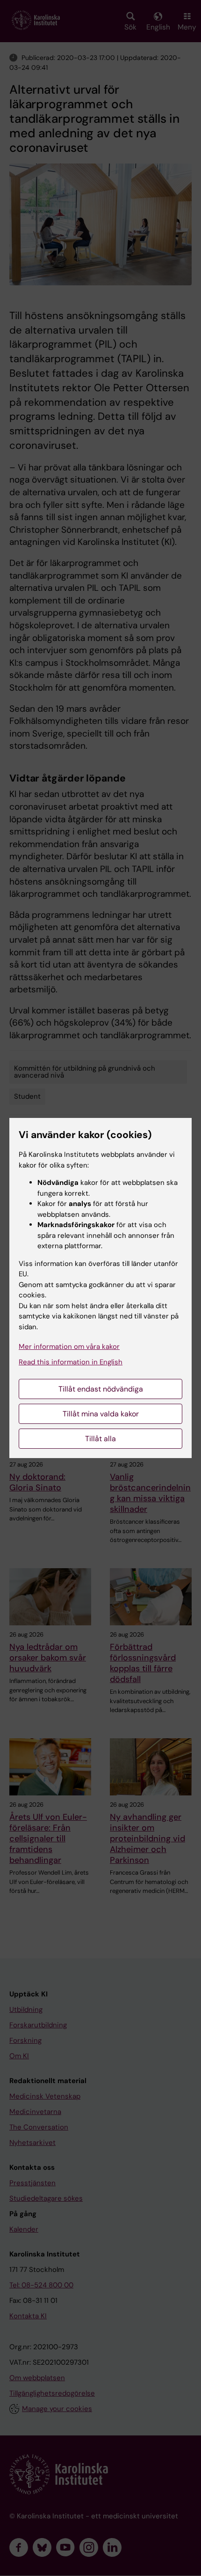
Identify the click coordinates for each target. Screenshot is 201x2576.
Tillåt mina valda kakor (101, 1414)
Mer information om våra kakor (69, 1347)
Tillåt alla (100, 1439)
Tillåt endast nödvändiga (101, 1389)
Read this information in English (71, 1362)
